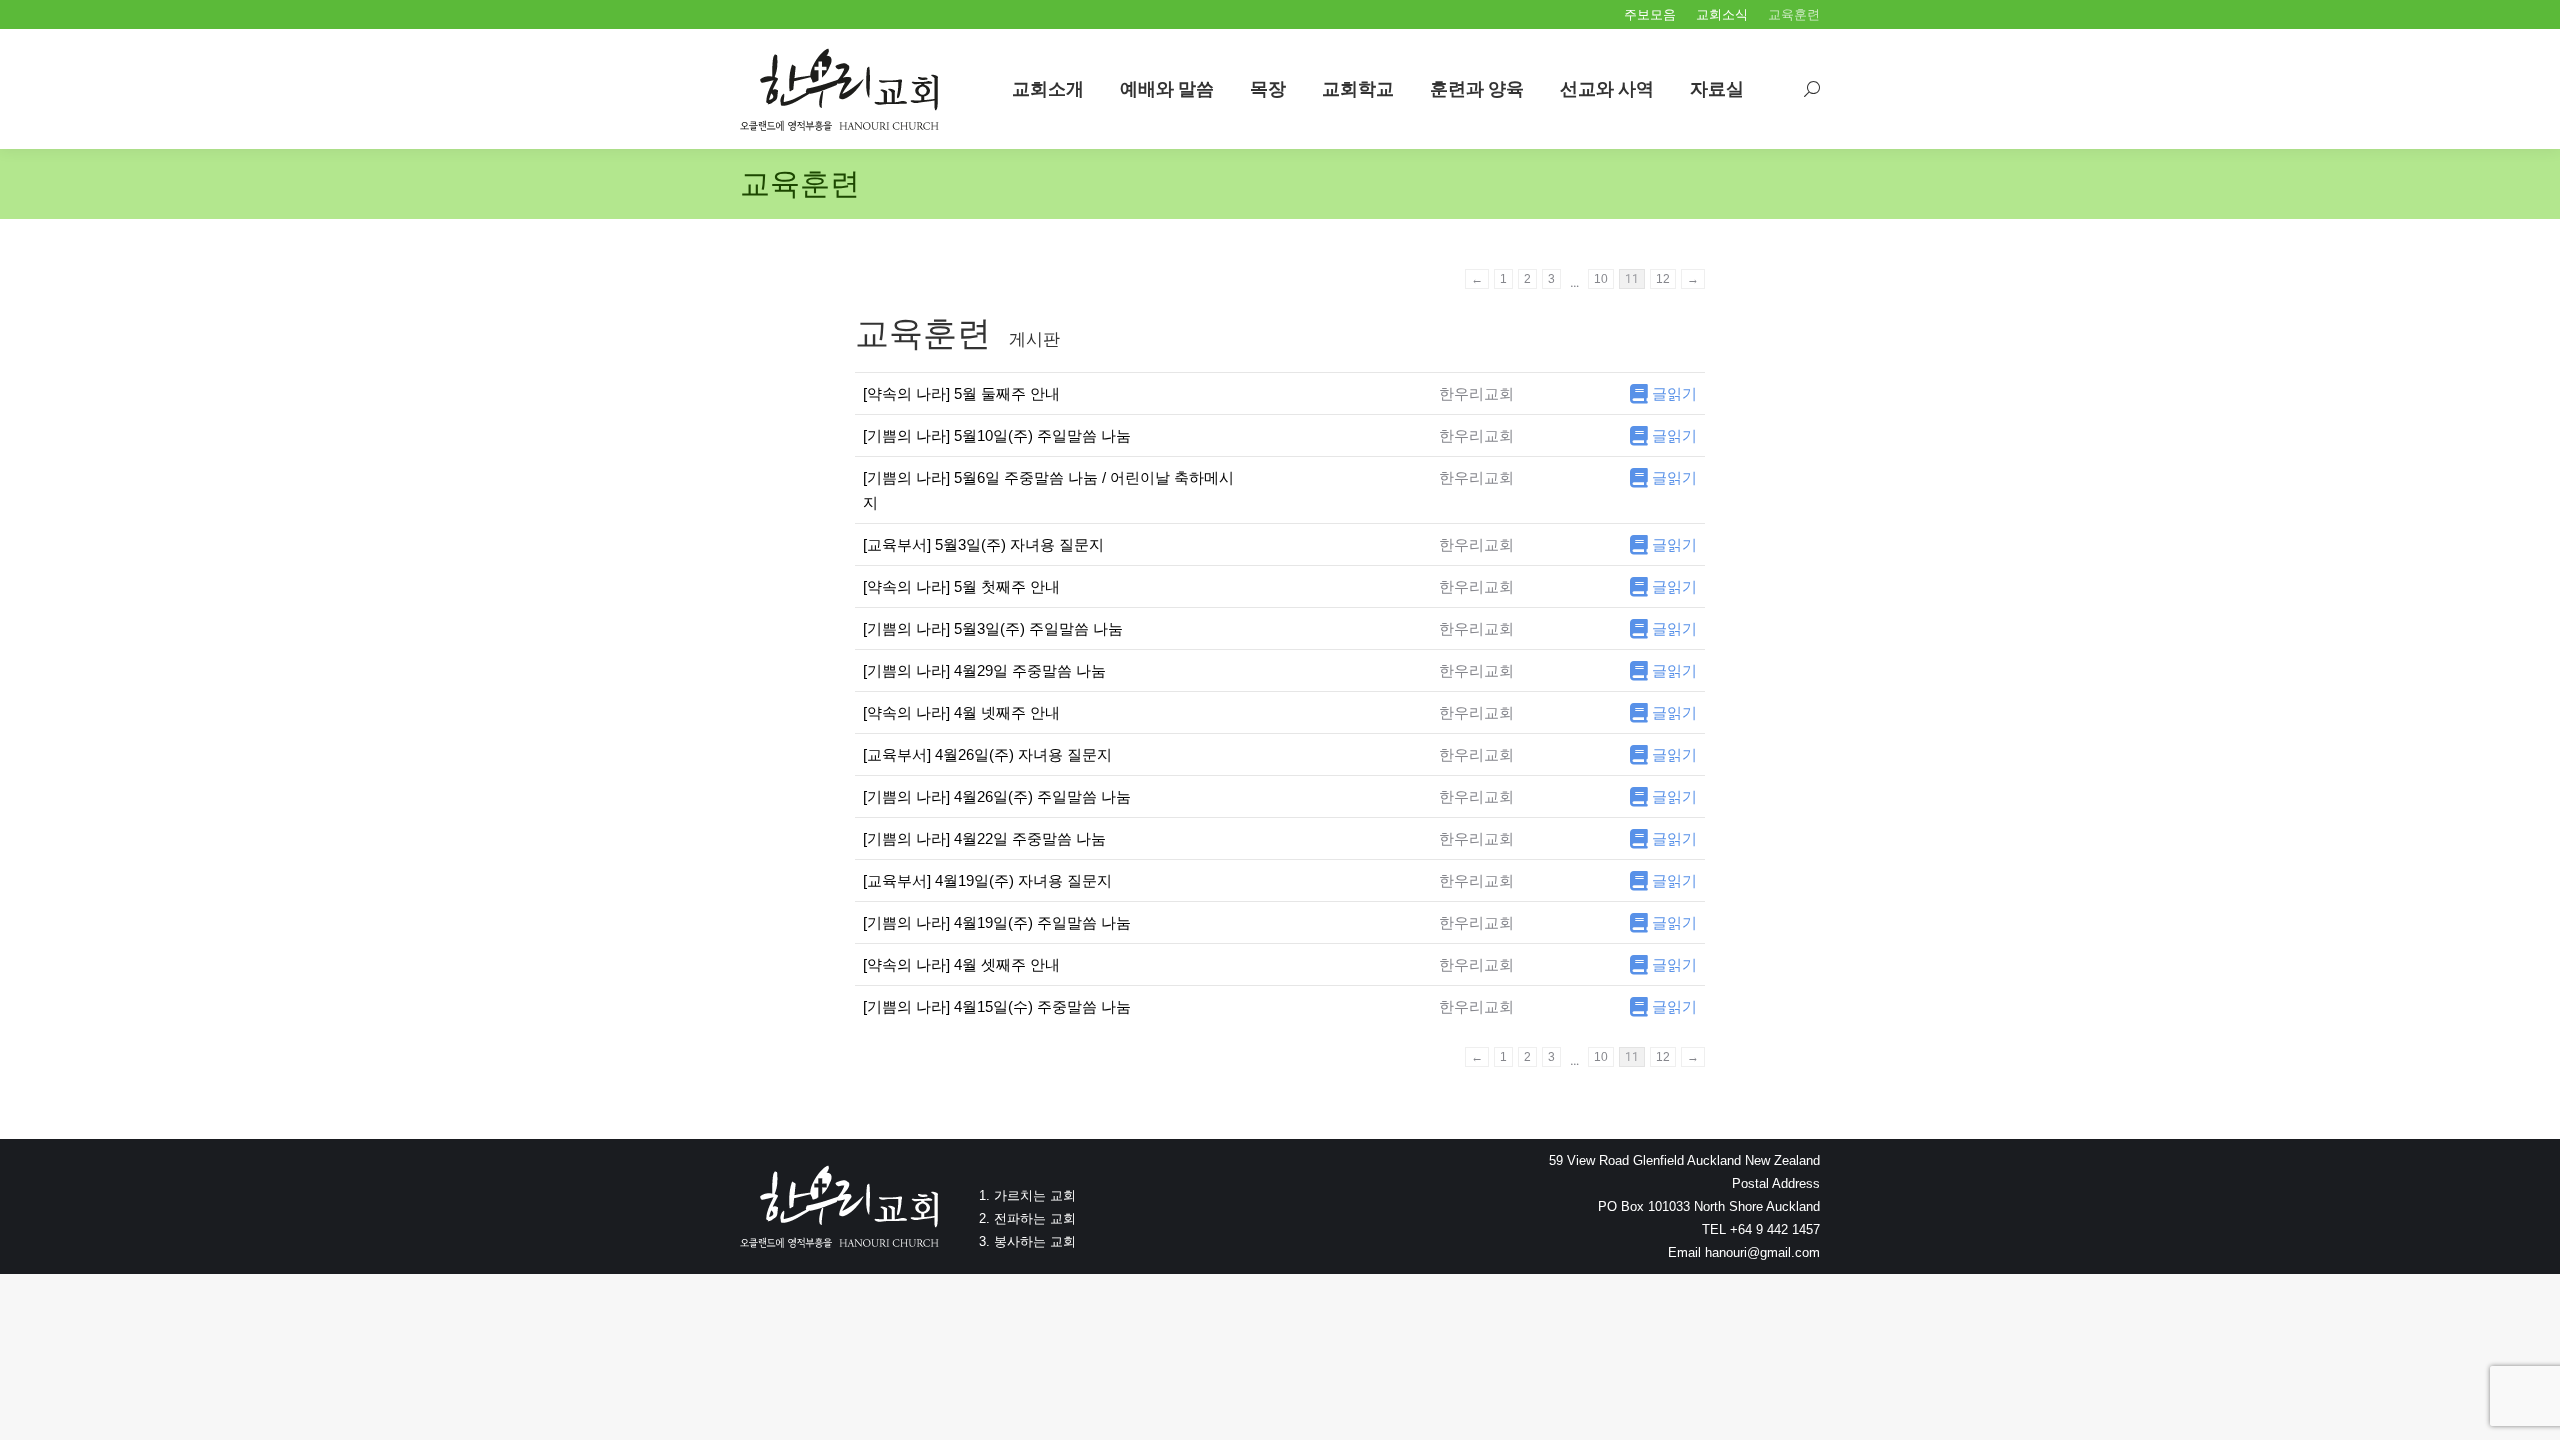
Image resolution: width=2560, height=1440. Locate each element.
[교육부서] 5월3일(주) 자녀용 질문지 (983, 544)
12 (1663, 279)
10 (1601, 279)
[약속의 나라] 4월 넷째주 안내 (961, 712)
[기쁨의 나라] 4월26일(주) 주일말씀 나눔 (997, 796)
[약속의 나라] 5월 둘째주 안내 (961, 393)
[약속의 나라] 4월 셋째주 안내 (961, 964)
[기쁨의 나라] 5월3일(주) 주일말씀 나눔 (993, 628)
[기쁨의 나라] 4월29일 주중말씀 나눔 (984, 670)
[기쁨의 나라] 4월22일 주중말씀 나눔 (984, 838)
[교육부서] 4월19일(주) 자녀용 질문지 (987, 880)
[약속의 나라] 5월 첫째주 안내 (961, 586)
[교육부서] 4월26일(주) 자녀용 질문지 (987, 754)
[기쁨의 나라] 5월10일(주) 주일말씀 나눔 (997, 435)
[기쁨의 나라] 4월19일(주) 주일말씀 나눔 (997, 922)
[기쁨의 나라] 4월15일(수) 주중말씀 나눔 (997, 1006)
